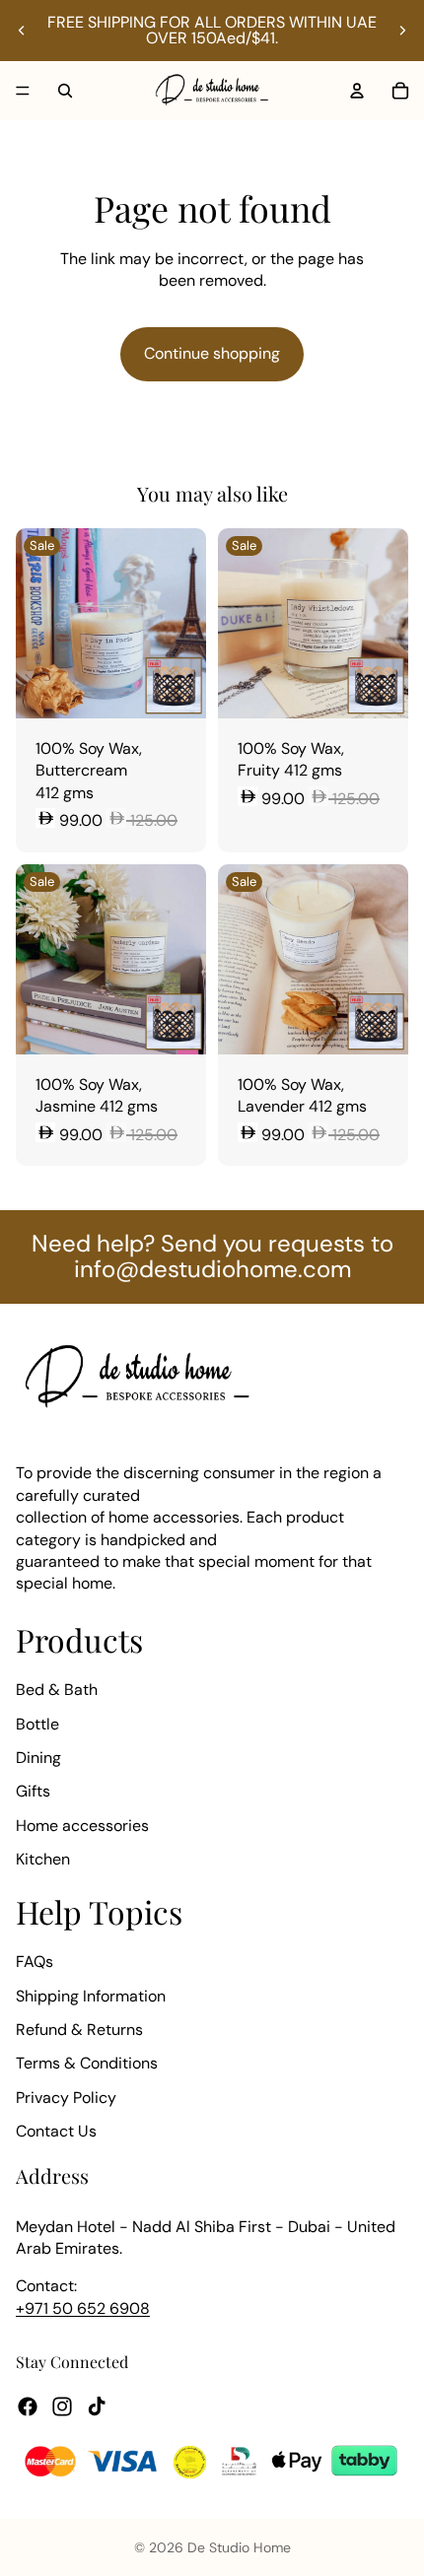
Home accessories (82, 1826)
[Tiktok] (97, 2406)
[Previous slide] (22, 31)
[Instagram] (62, 2406)
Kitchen (43, 1859)
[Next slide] (402, 31)
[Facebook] (28, 2406)
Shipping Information (91, 1995)
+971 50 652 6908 (83, 2307)
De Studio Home (239, 2547)
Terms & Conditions (87, 2063)
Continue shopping (212, 353)
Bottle (37, 1723)
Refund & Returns (79, 2030)
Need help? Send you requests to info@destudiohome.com (212, 1256)
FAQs (35, 1962)
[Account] (357, 91)
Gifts (33, 1791)
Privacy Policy (66, 2097)
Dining (38, 1758)
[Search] (65, 91)
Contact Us (56, 2131)
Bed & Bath (57, 1690)
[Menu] (23, 91)
